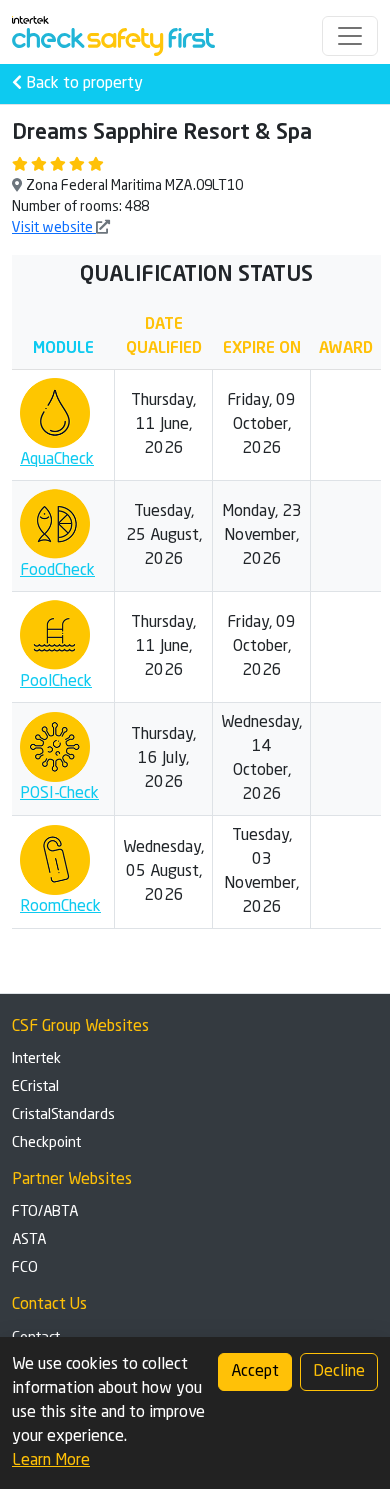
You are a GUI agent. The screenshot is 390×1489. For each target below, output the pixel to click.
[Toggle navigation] (350, 36)
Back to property (82, 84)
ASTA (29, 1240)
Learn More (51, 1461)
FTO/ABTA (45, 1212)
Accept (255, 1372)
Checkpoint (46, 1143)
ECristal (35, 1087)
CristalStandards (63, 1115)
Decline (339, 1372)
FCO (25, 1268)
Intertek (36, 1059)
